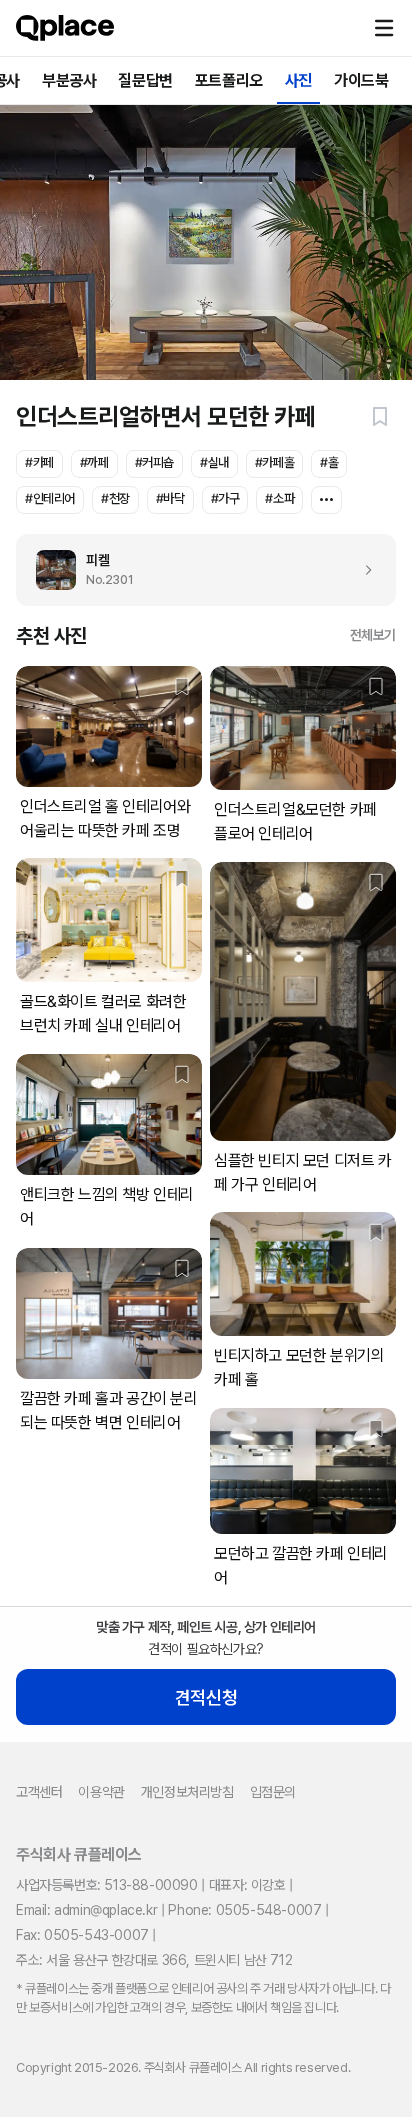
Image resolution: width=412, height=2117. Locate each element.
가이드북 (361, 80)
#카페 (39, 462)
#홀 (329, 462)
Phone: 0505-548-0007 (244, 1910)
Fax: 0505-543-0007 (82, 1935)
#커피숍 (154, 462)
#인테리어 (50, 498)
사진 (298, 80)
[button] (384, 28)
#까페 (94, 462)
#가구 (225, 498)
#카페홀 (274, 462)
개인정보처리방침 (187, 1792)
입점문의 (273, 1792)
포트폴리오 (229, 80)
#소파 (279, 498)
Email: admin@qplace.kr (86, 1910)
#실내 (214, 462)
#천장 (115, 498)
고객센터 (39, 1792)
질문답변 (145, 80)
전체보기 (373, 635)
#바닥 (170, 498)
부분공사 (69, 80)
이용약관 (101, 1792)
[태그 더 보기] (326, 500)
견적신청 (206, 1697)
